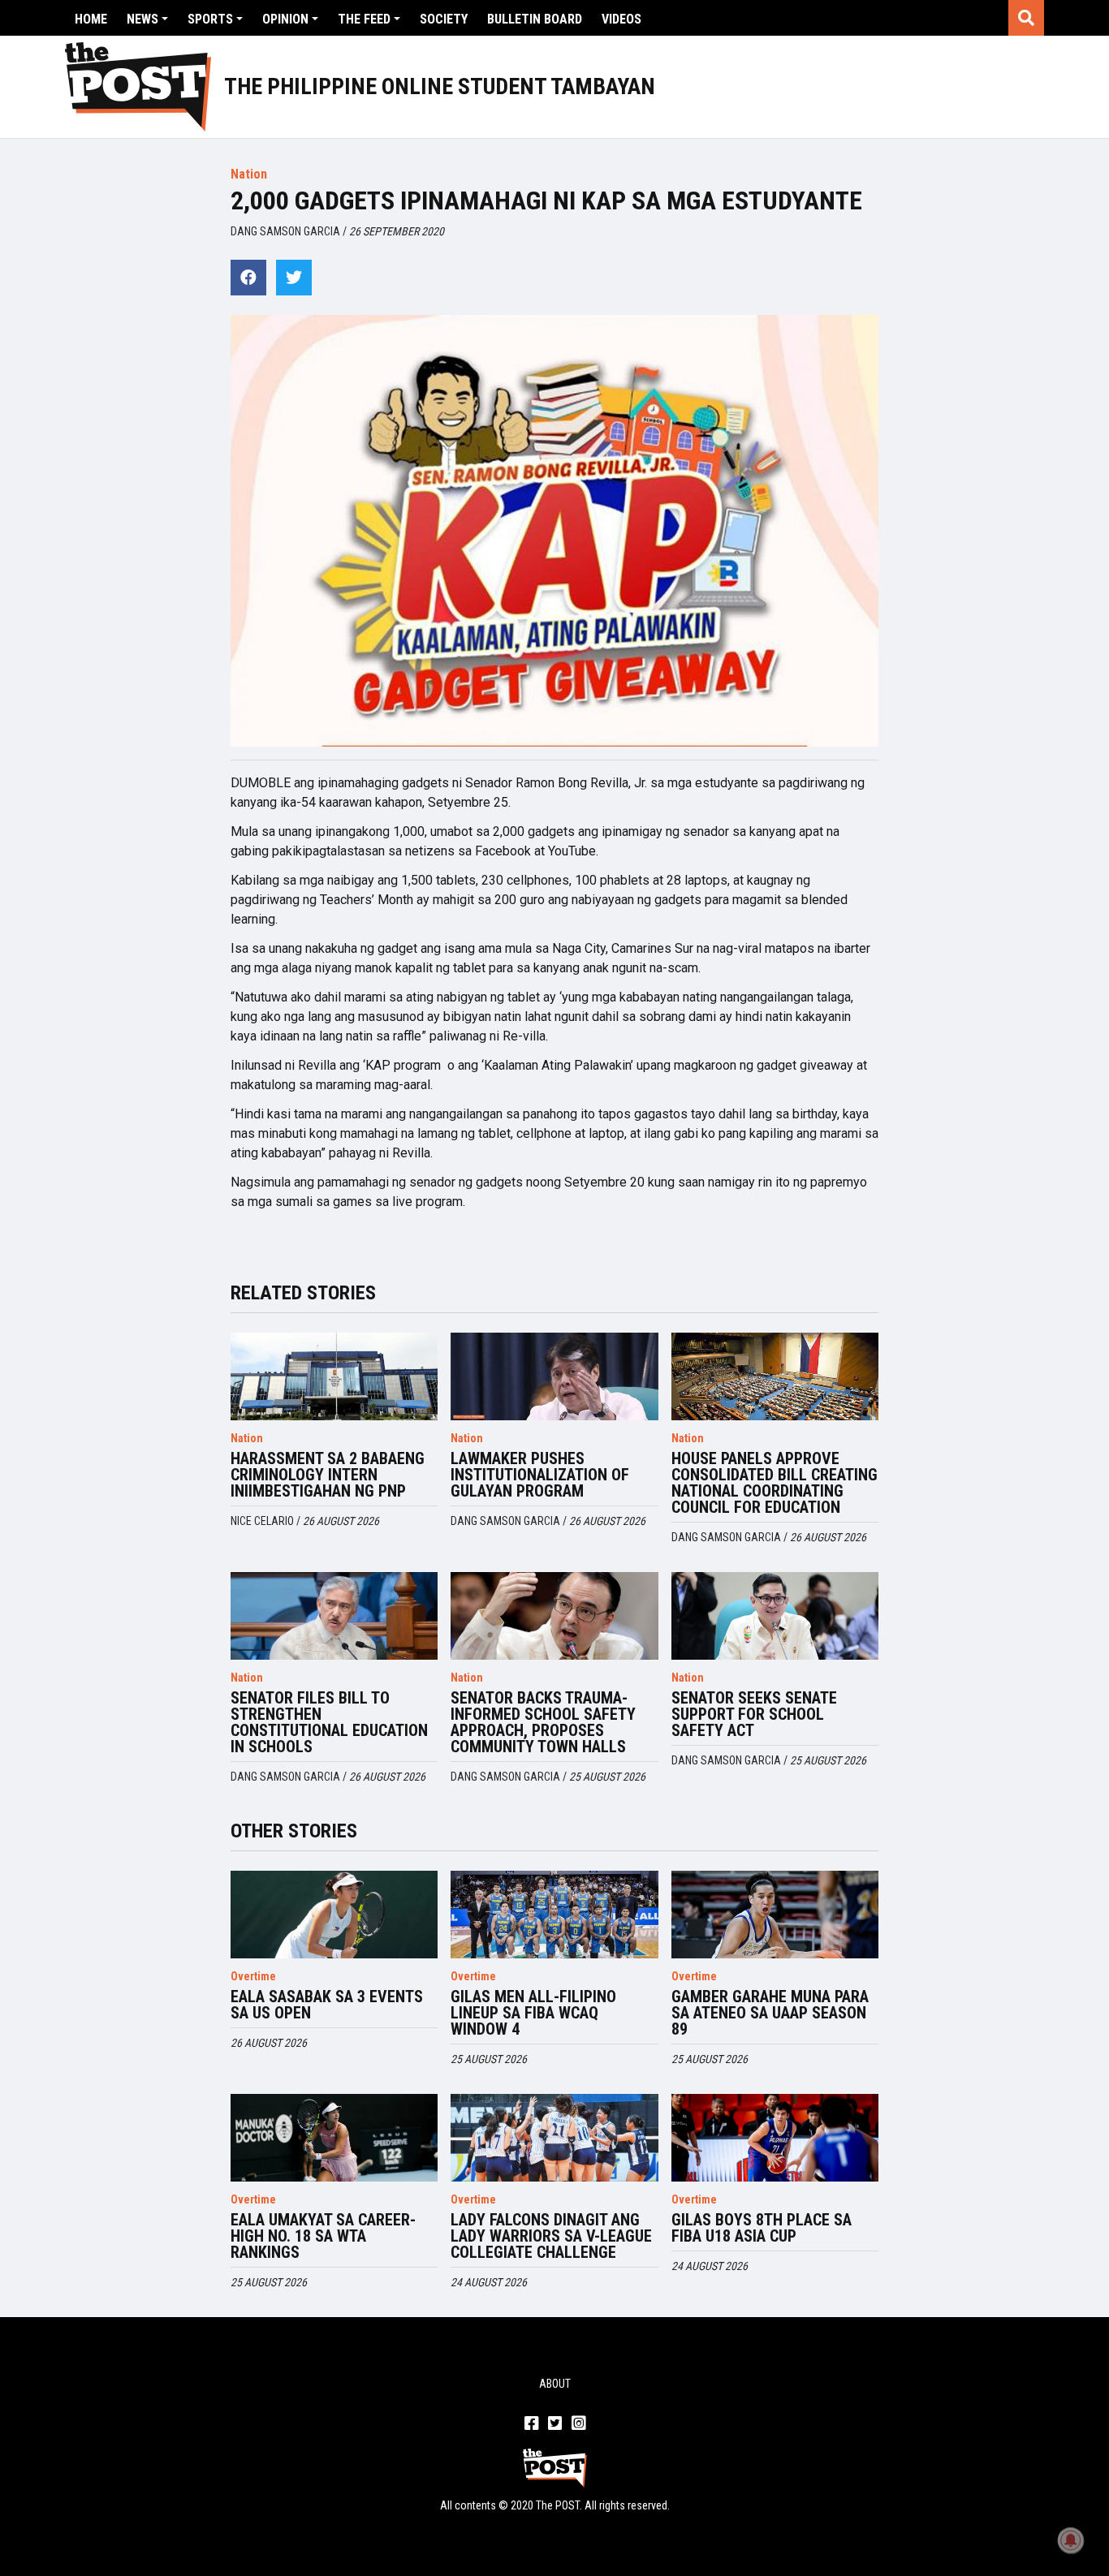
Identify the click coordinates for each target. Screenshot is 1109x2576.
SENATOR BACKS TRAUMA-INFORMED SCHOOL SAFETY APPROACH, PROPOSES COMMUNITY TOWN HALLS (543, 1722)
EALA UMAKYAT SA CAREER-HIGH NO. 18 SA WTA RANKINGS (323, 2236)
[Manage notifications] (1071, 2540)
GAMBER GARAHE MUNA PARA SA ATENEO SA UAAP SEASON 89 (770, 2013)
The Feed (364, 19)
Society (444, 19)
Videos (621, 19)
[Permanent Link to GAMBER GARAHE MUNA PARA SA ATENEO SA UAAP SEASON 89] (775, 1915)
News (142, 19)
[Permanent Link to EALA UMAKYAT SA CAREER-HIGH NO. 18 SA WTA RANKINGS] (334, 2138)
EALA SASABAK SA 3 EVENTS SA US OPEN (327, 2005)
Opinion (285, 19)
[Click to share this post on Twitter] (294, 278)
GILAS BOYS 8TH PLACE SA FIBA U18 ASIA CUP (762, 2228)
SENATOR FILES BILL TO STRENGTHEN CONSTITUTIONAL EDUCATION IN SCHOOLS (329, 1722)
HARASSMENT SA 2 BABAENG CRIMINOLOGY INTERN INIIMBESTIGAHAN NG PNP (328, 1475)
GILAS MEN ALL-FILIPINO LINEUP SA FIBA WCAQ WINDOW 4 (533, 2013)
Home (91, 19)
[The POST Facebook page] (531, 2424)
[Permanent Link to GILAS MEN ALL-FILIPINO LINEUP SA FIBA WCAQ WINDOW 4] (554, 1915)
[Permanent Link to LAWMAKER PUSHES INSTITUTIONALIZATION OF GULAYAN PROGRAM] (554, 1376)
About (555, 2384)
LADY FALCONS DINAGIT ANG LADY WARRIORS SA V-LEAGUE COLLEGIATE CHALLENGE (551, 2236)
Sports (210, 19)
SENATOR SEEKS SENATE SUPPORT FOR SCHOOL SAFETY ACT (754, 1714)
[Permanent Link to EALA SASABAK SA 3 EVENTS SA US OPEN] (334, 1915)
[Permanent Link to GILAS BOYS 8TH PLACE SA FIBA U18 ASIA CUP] (775, 2138)
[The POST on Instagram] (578, 2424)
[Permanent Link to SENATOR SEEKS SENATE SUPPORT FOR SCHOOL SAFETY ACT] (775, 1616)
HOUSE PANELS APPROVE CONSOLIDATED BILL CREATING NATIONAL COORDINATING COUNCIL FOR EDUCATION (775, 1483)
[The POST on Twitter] (555, 2424)
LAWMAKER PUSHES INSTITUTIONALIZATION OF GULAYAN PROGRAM (540, 1475)
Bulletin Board (535, 19)
